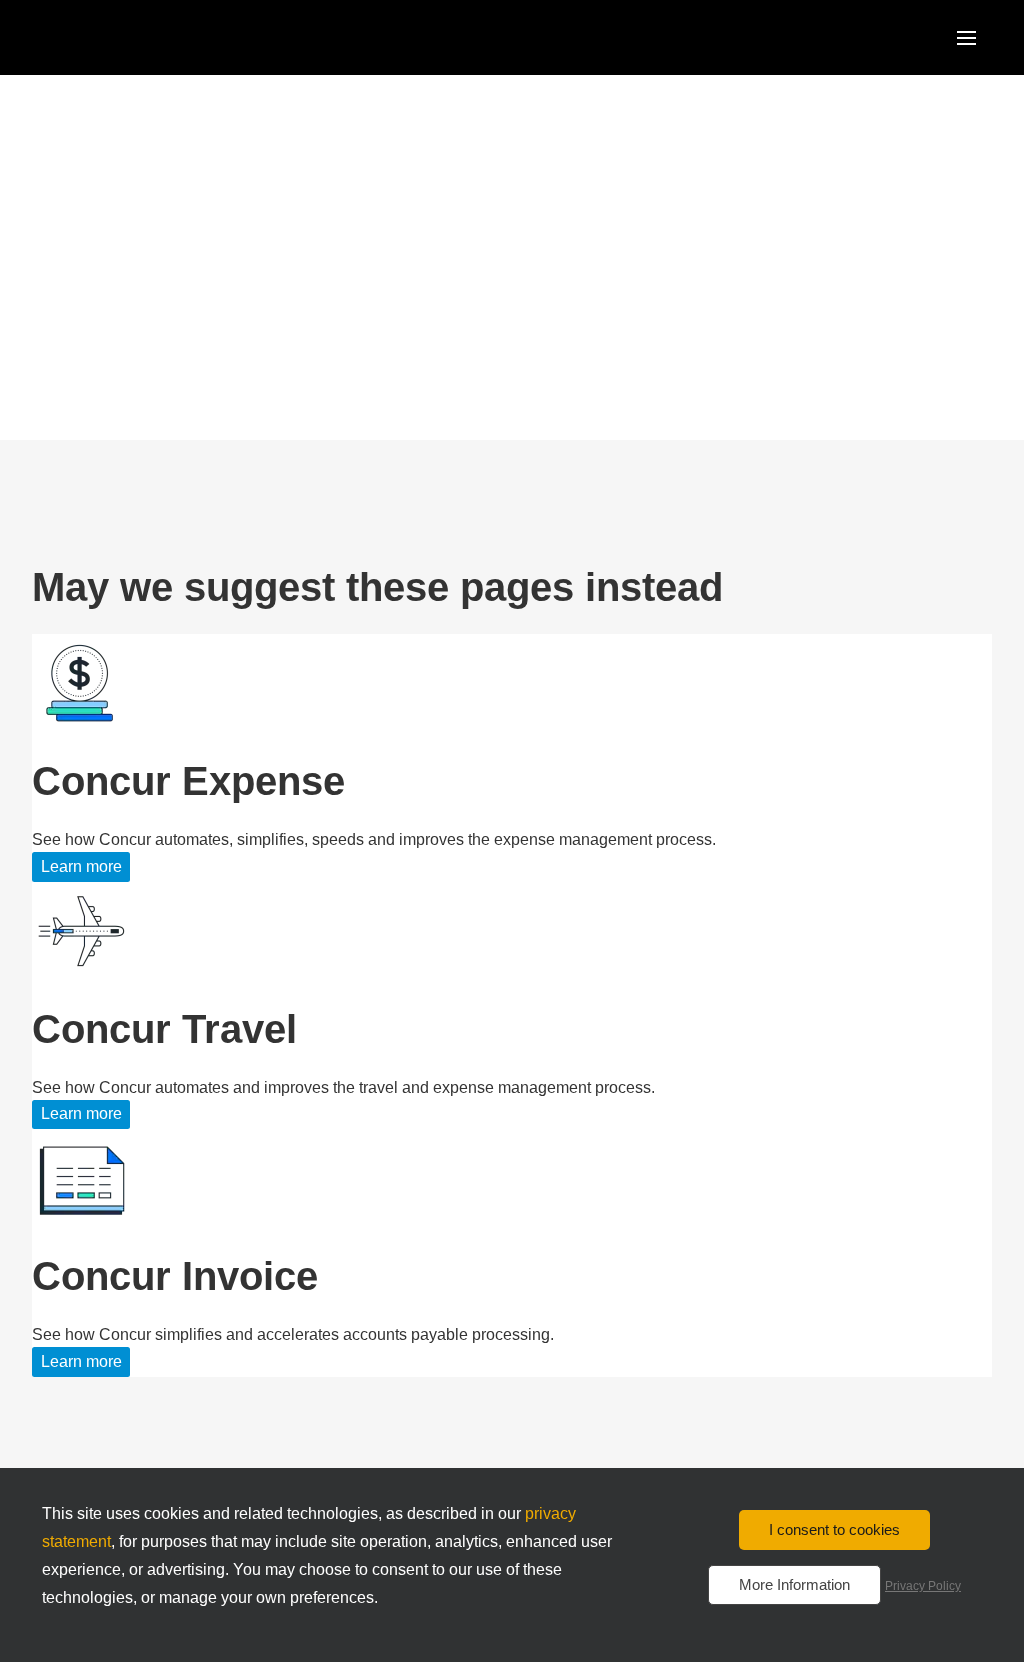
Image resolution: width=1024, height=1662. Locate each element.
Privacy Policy (923, 1586)
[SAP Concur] (124, 37)
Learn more (81, 866)
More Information (794, 1584)
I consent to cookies (834, 1529)
